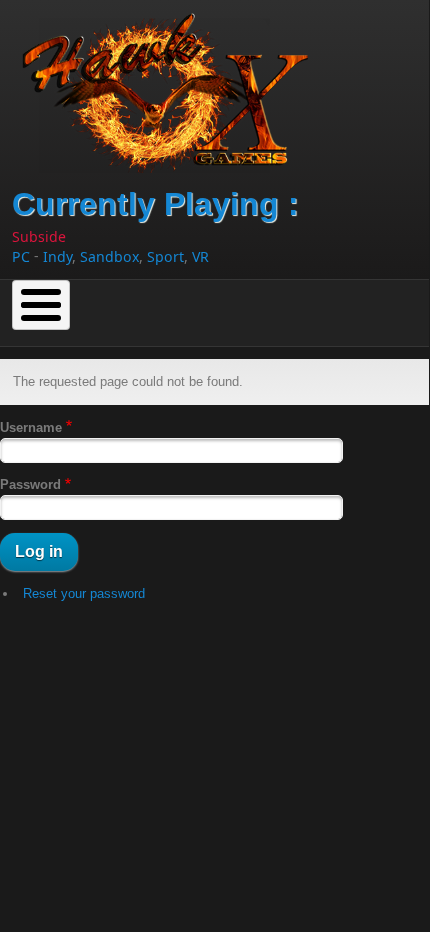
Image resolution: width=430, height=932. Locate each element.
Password (30, 484)
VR (200, 256)
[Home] (173, 86)
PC (21, 256)
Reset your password (84, 593)
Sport (165, 256)
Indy (57, 256)
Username (31, 427)
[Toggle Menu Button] (41, 305)
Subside (39, 236)
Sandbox (109, 256)
